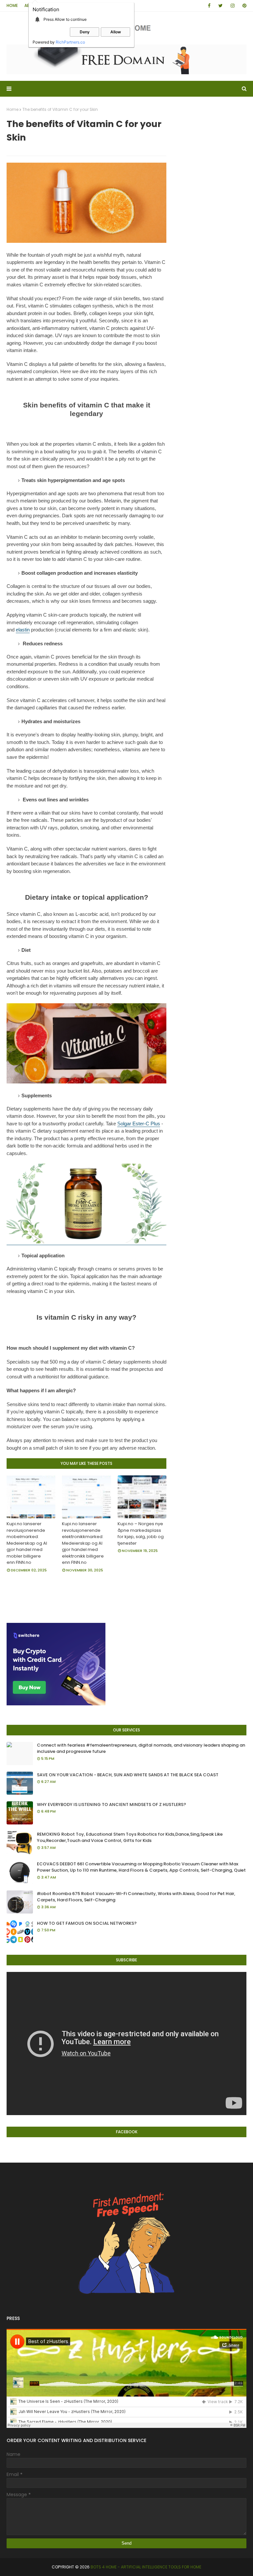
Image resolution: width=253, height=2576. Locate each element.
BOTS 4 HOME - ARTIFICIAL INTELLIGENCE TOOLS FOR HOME (146, 2567)
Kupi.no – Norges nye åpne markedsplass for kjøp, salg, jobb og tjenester (141, 1533)
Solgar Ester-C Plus (139, 1124)
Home (12, 5)
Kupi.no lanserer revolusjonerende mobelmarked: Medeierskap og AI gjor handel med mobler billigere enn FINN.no (27, 1543)
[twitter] (221, 6)
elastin (23, 630)
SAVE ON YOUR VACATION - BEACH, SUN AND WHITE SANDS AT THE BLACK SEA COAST (128, 1775)
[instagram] (233, 6)
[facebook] (209, 6)
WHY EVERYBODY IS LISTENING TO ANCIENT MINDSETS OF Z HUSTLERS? (112, 1804)
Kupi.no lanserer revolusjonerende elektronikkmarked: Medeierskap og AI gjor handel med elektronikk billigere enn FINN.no (83, 1543)
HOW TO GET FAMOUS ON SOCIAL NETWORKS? (87, 1923)
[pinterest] (243, 6)
